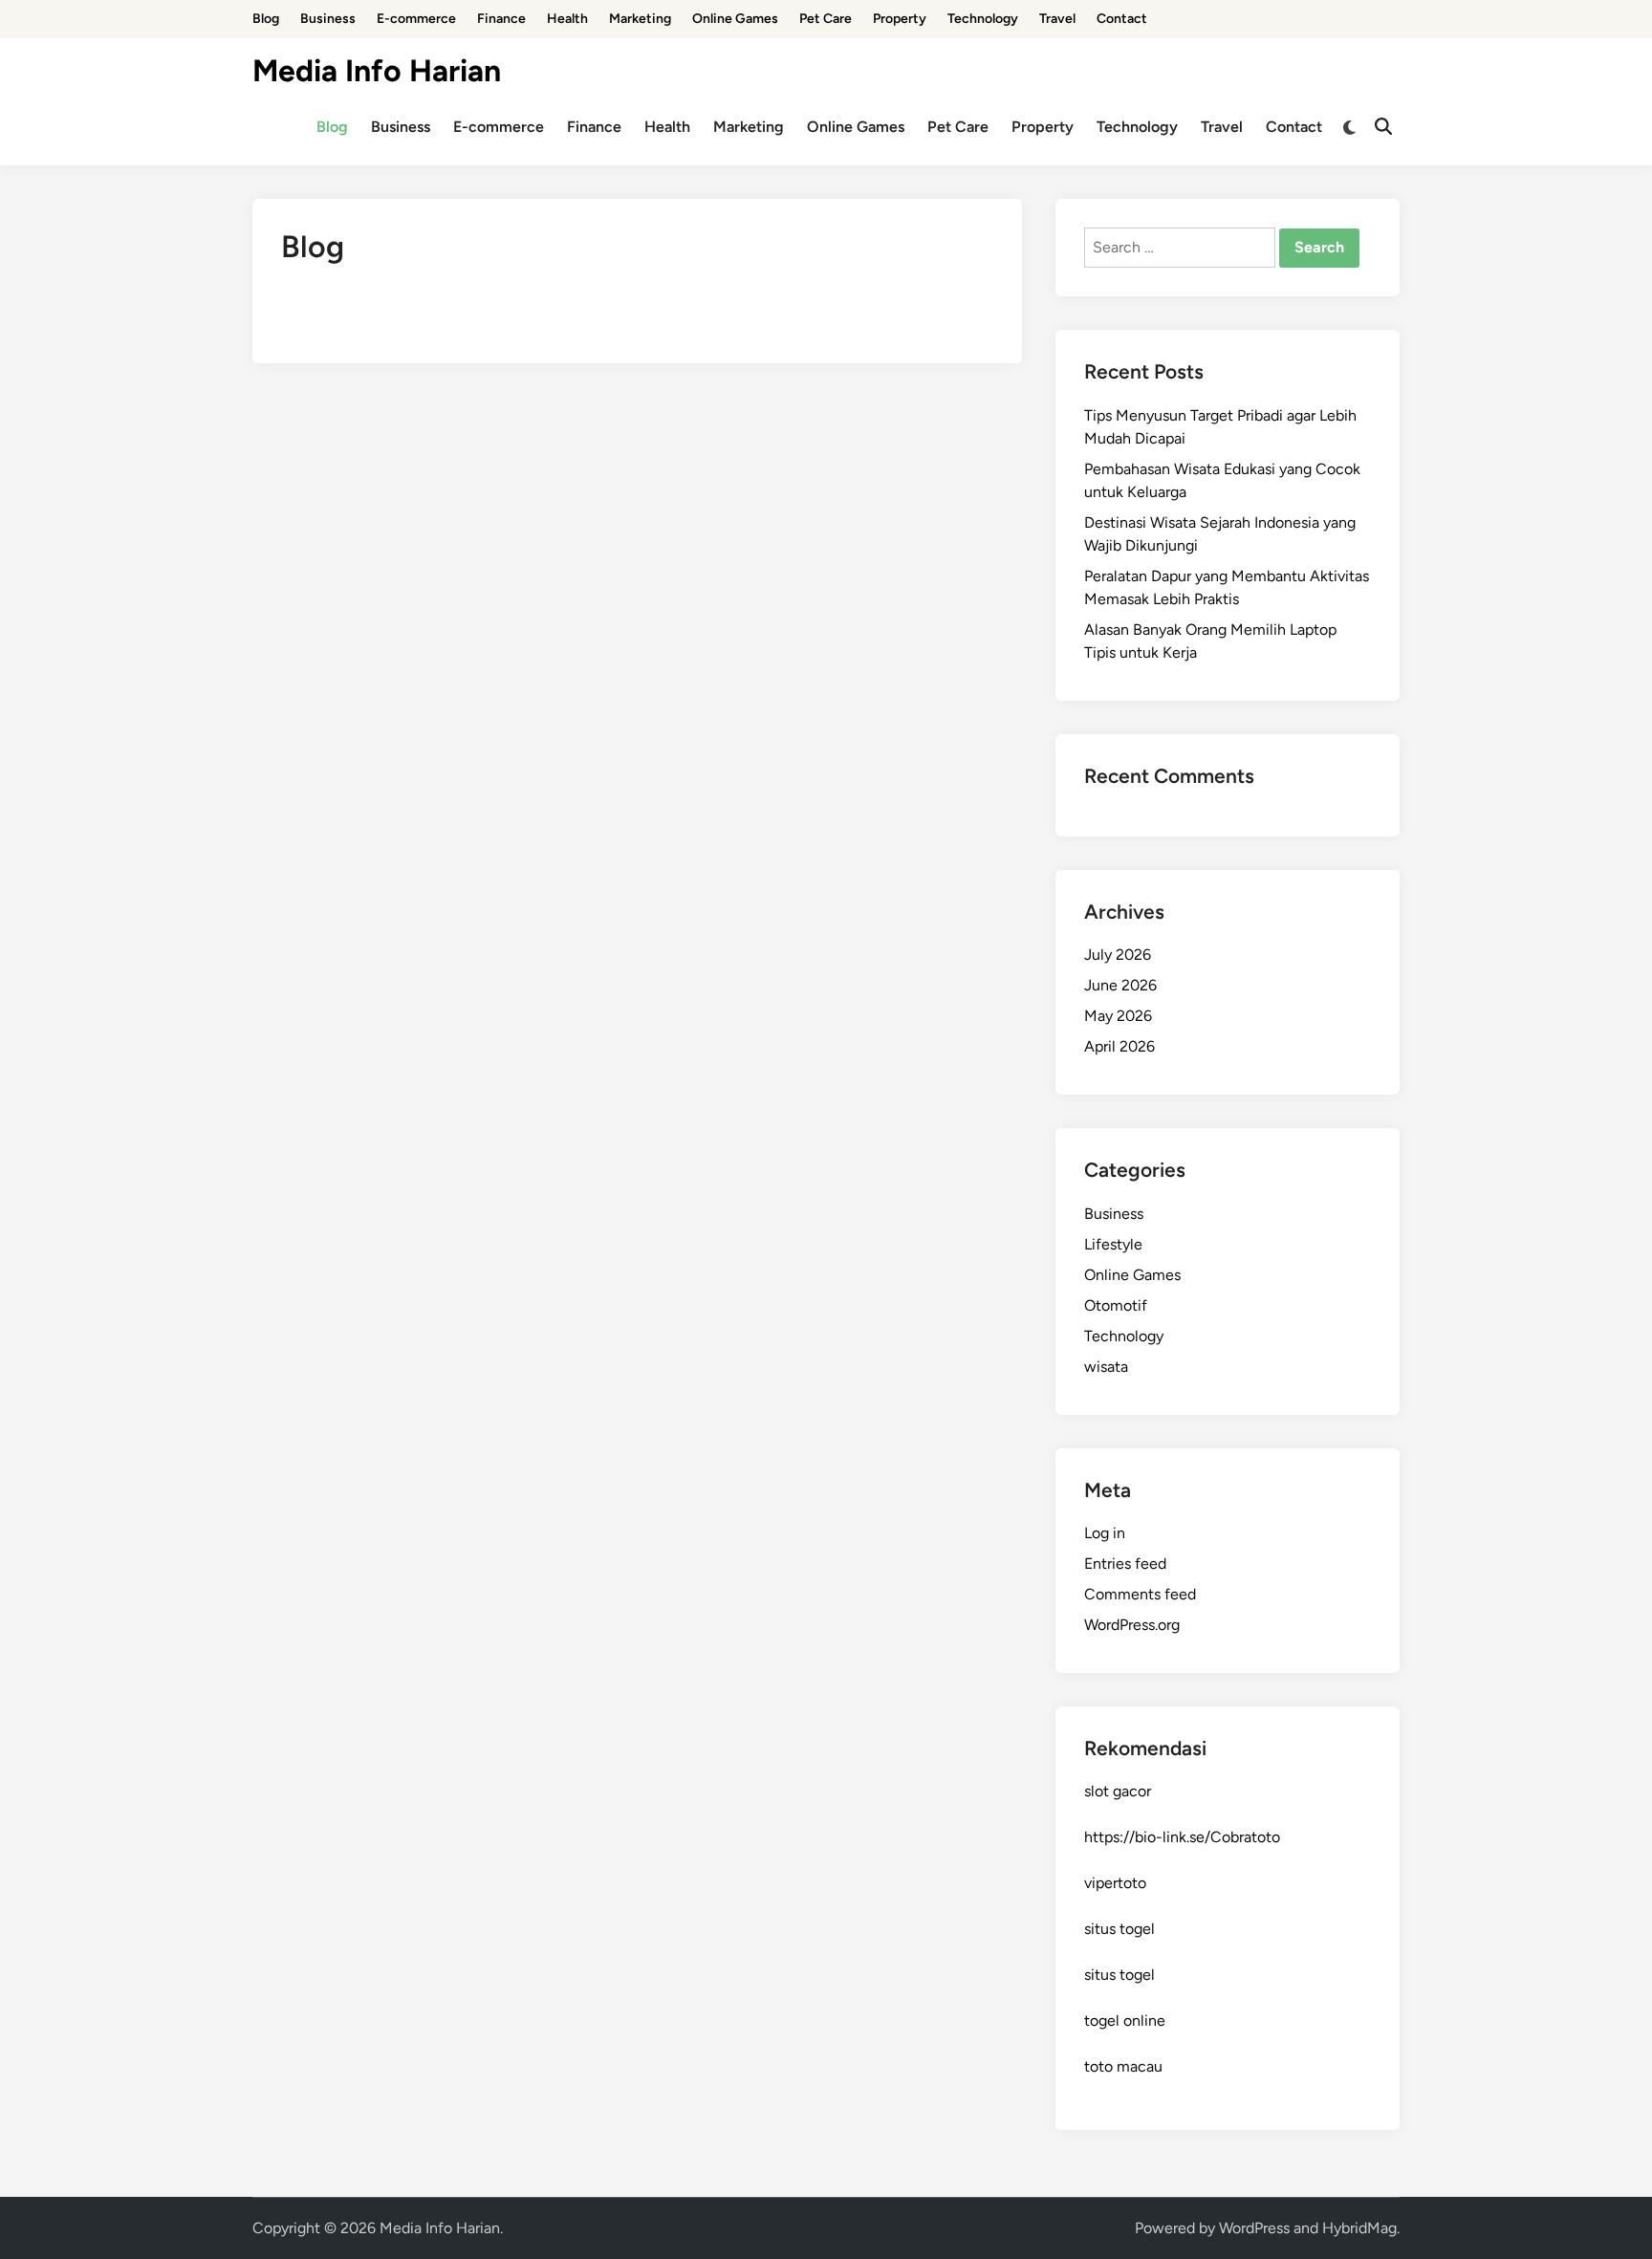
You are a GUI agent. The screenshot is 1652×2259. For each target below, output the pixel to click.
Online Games (735, 19)
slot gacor (1118, 1791)
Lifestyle (1113, 1244)
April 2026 (1119, 1046)
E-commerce (416, 19)
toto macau (1123, 2066)
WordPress (1254, 2228)
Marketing (640, 19)
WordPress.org (1132, 1625)
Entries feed (1125, 1564)
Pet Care (826, 19)
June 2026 (1120, 985)
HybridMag (1359, 2228)
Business (328, 19)
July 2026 (1118, 955)
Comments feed (1140, 1594)
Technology (983, 19)
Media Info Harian (377, 71)
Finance (501, 19)
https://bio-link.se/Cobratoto (1182, 1837)
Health (567, 19)
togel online (1125, 2020)
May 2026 (1118, 1016)
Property (900, 19)
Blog (266, 19)
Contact (1122, 19)
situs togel (1119, 1929)
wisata (1106, 1367)
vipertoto (1115, 1883)
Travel (1057, 19)
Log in (1105, 1533)
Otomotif (1116, 1305)
